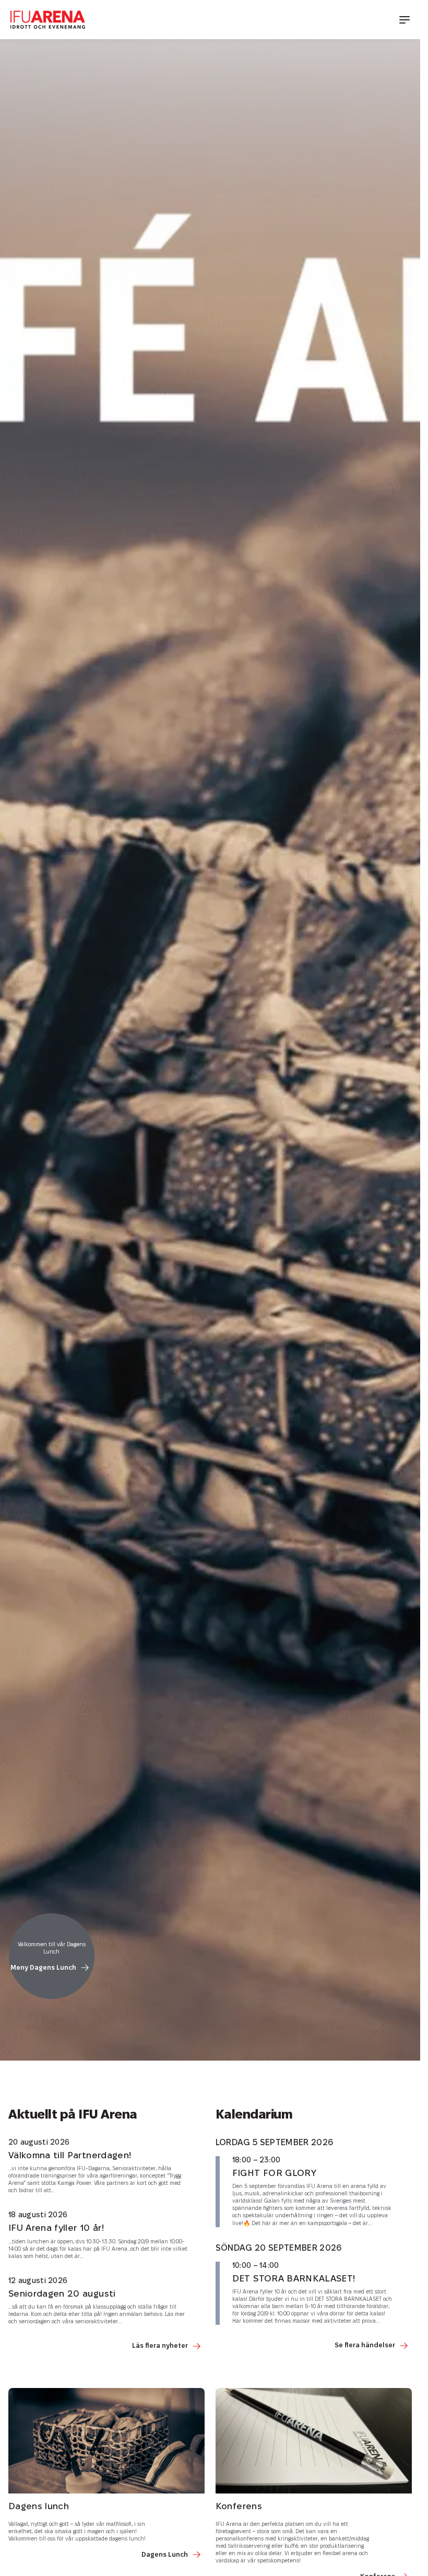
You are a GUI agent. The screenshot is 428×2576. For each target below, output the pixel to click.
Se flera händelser (365, 2345)
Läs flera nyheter (160, 2346)
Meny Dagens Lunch (43, 1968)
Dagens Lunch (165, 2555)
